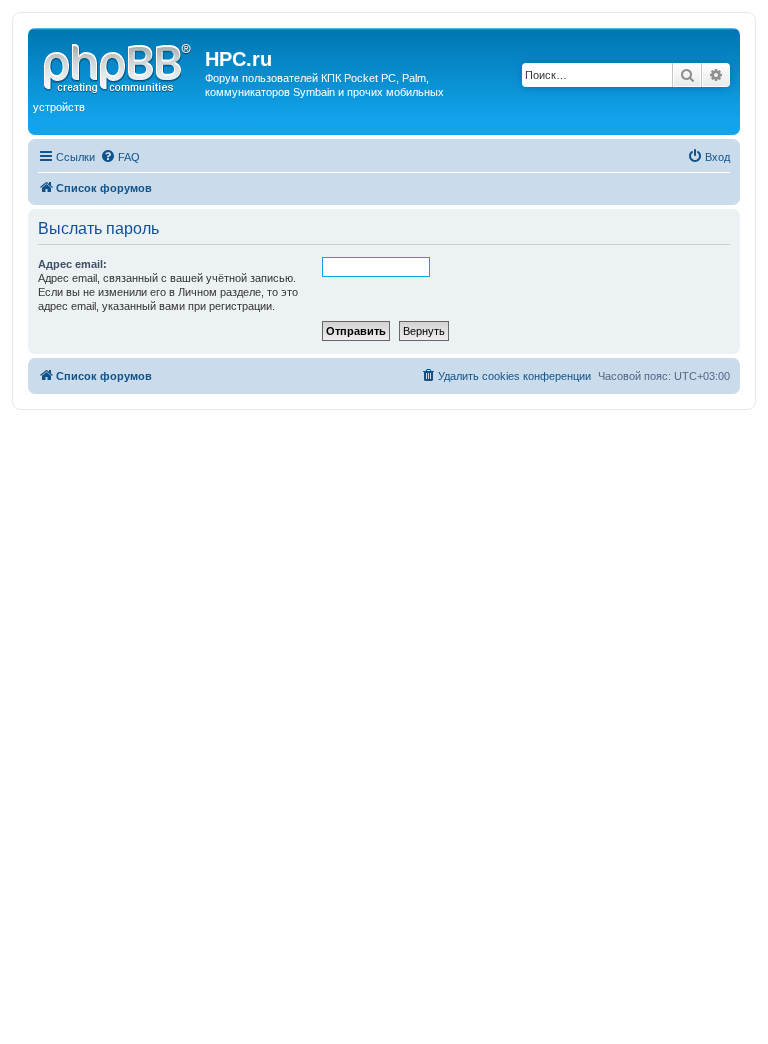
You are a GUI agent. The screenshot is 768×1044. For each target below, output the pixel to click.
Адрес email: (72, 264)
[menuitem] (120, 157)
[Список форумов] (119, 65)
